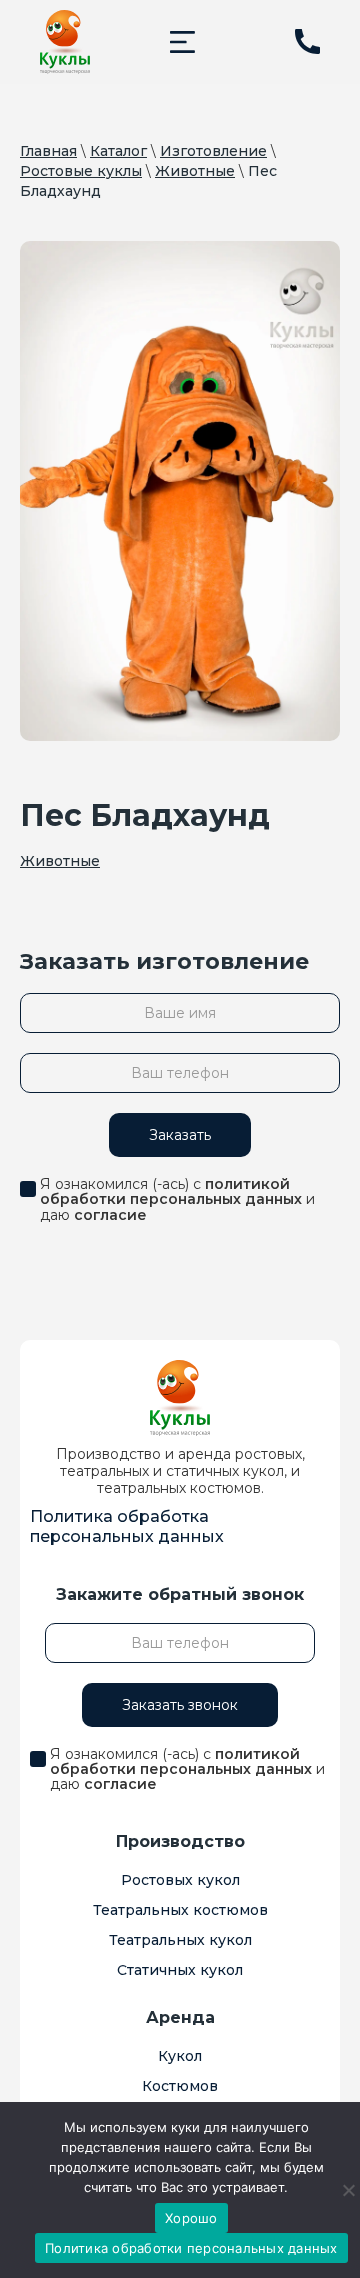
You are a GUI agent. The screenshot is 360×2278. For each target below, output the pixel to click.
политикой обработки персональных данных (171, 1191)
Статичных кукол (180, 1970)
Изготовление (213, 151)
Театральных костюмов (180, 1910)
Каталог (118, 151)
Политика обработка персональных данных (127, 1526)
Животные (195, 171)
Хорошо (191, 2218)
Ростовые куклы (81, 171)
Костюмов (180, 2086)
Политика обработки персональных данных (191, 2248)
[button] (182, 41)
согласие (110, 1215)
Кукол (180, 2056)
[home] (65, 42)
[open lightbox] (180, 491)
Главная (48, 151)
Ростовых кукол (180, 1880)
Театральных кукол (180, 1940)
